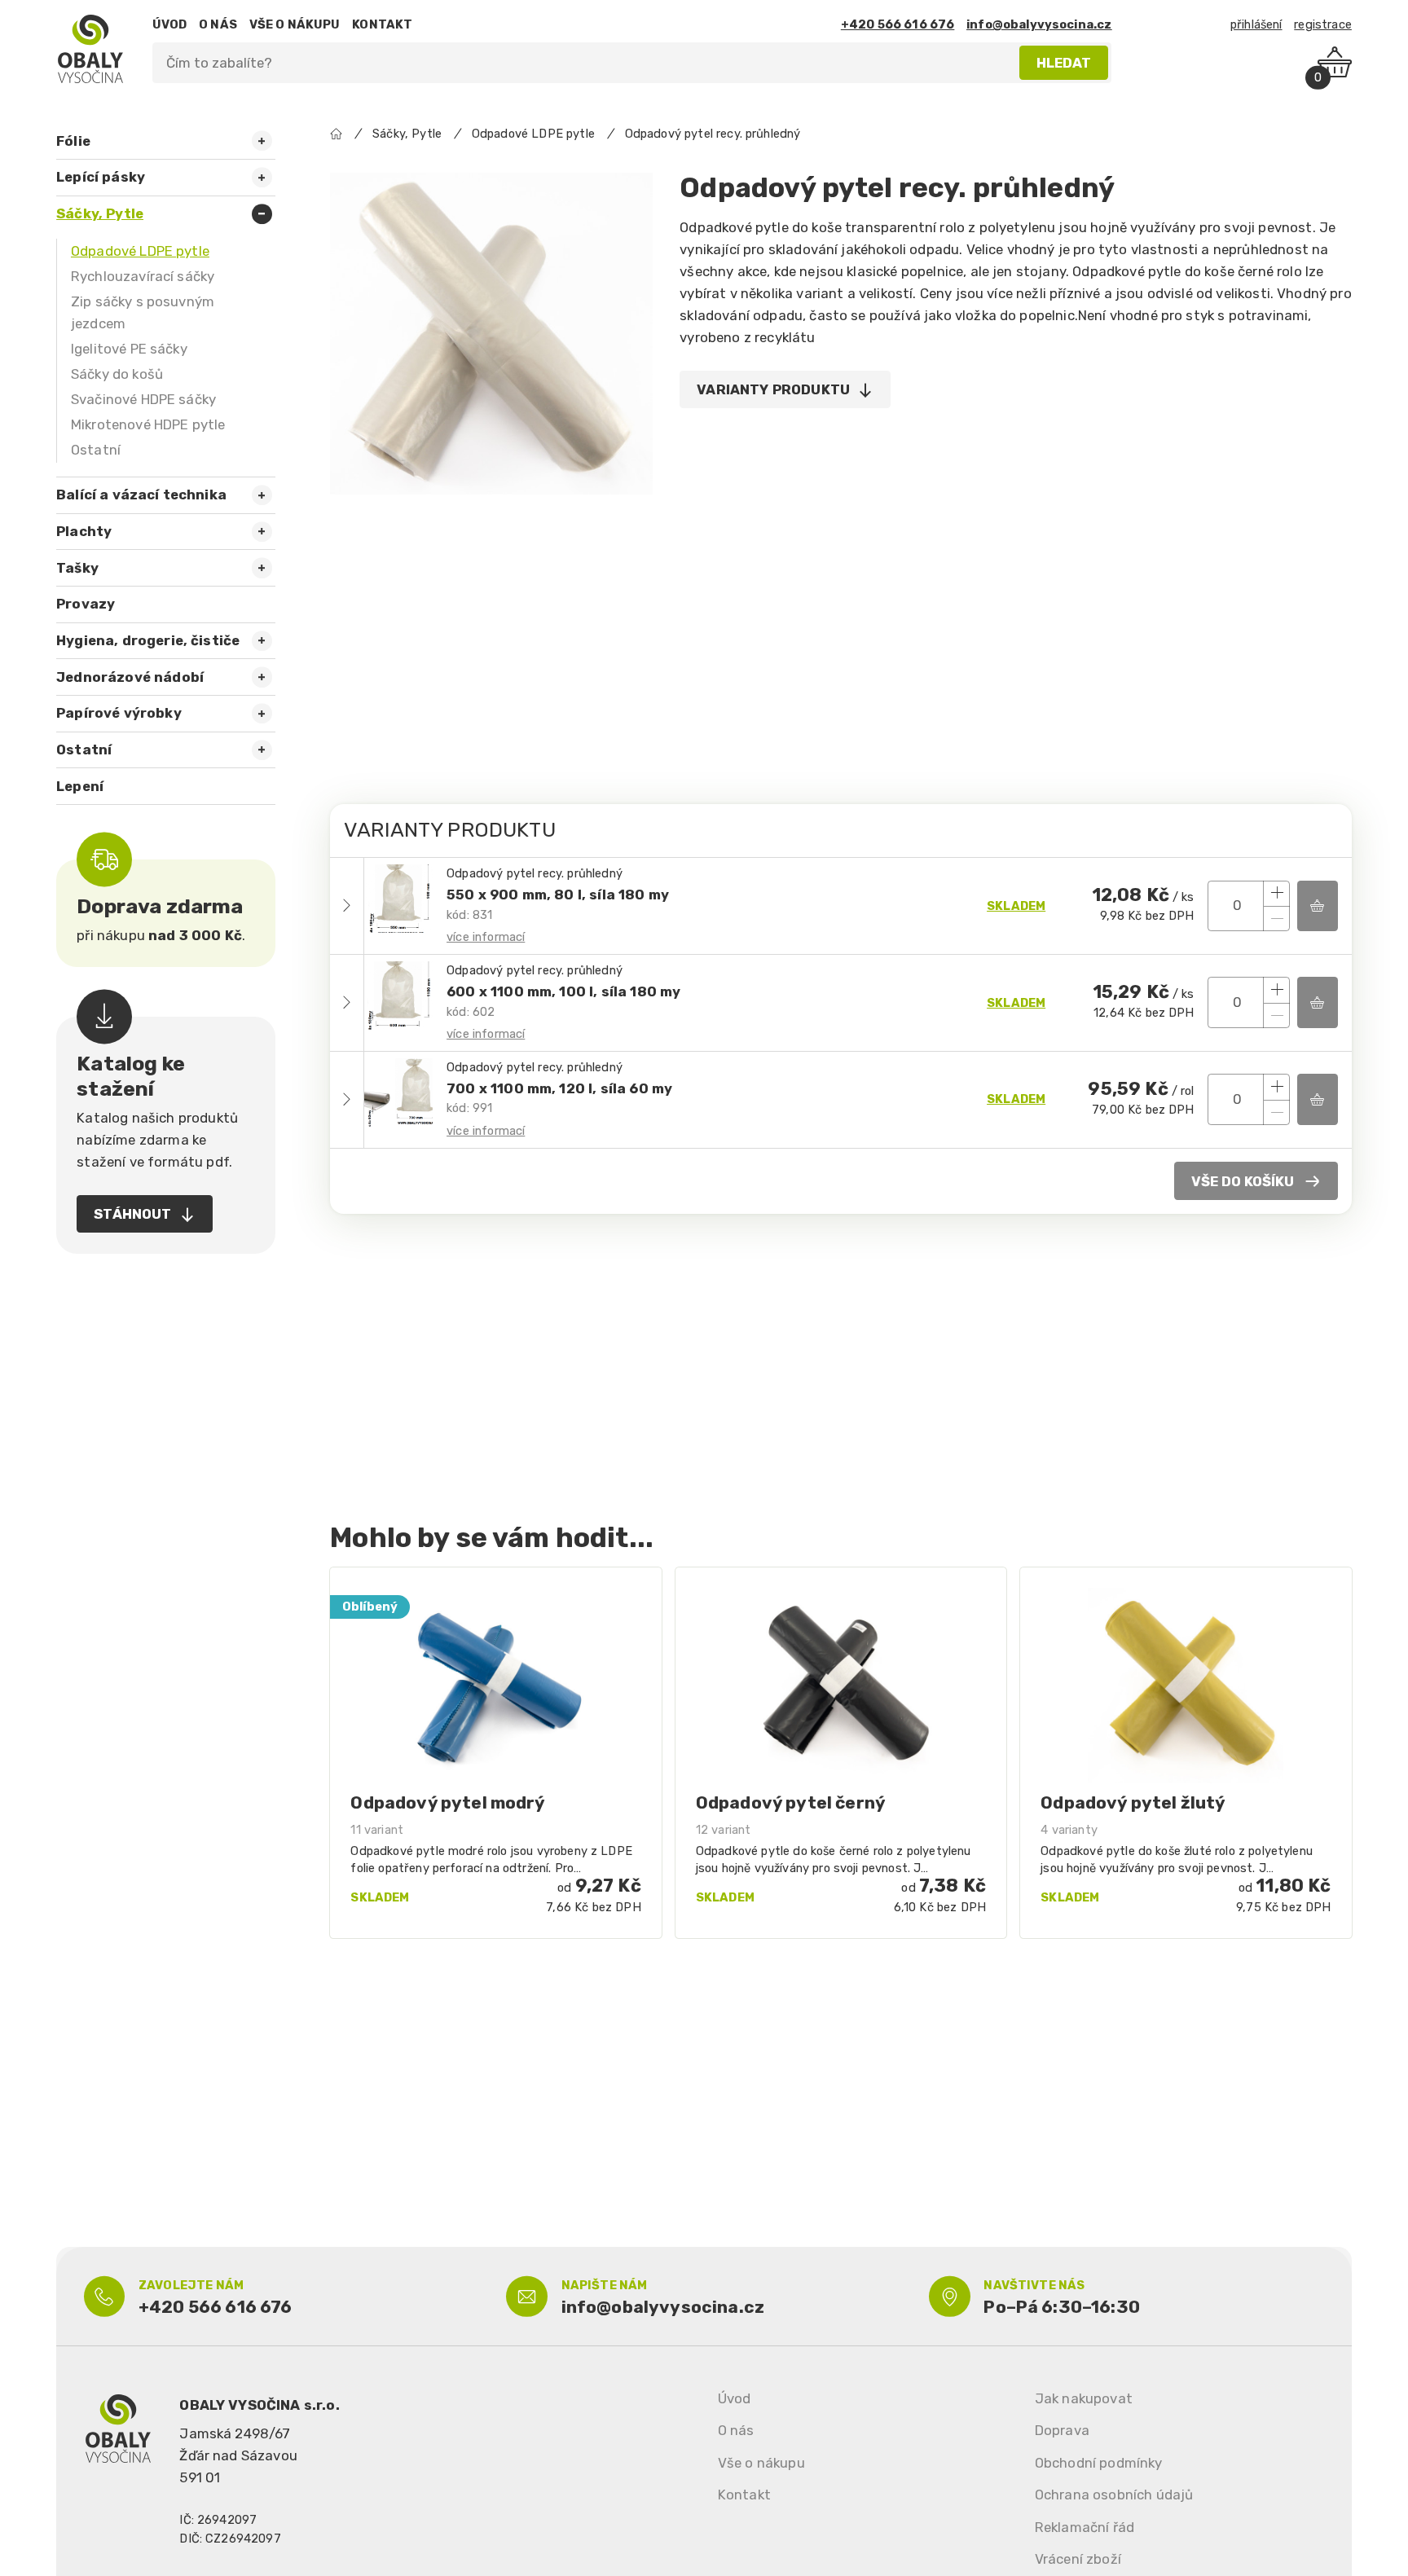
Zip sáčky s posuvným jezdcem (143, 312)
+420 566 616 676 (898, 24)
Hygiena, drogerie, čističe (148, 640)
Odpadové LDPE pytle (140, 251)
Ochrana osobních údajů (1114, 2495)
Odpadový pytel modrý (448, 1802)
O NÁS (218, 24)
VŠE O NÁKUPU (295, 24)
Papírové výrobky (119, 713)
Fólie (73, 141)
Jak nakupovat (1084, 2398)
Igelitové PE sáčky (129, 349)
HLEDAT (1064, 63)
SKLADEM (1016, 906)
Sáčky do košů (117, 374)
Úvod (735, 2398)
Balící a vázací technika (141, 495)
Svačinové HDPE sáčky (143, 399)
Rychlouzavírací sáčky (143, 276)
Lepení (80, 786)
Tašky (77, 568)
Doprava (1062, 2430)
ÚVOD (170, 24)
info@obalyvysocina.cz (1039, 24)
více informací (486, 937)
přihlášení (1256, 24)
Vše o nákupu (761, 2463)
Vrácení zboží (1078, 2559)
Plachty (84, 531)
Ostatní (96, 450)
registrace (1323, 24)
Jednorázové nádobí (130, 677)
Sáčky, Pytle (100, 213)
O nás (736, 2430)
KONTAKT (382, 24)
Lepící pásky (101, 177)
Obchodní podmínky (1099, 2463)
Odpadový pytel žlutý (1133, 1802)
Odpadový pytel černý (791, 1802)
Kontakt (744, 2495)
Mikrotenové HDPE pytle (148, 424)
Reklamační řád (1085, 2527)
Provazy (86, 604)
